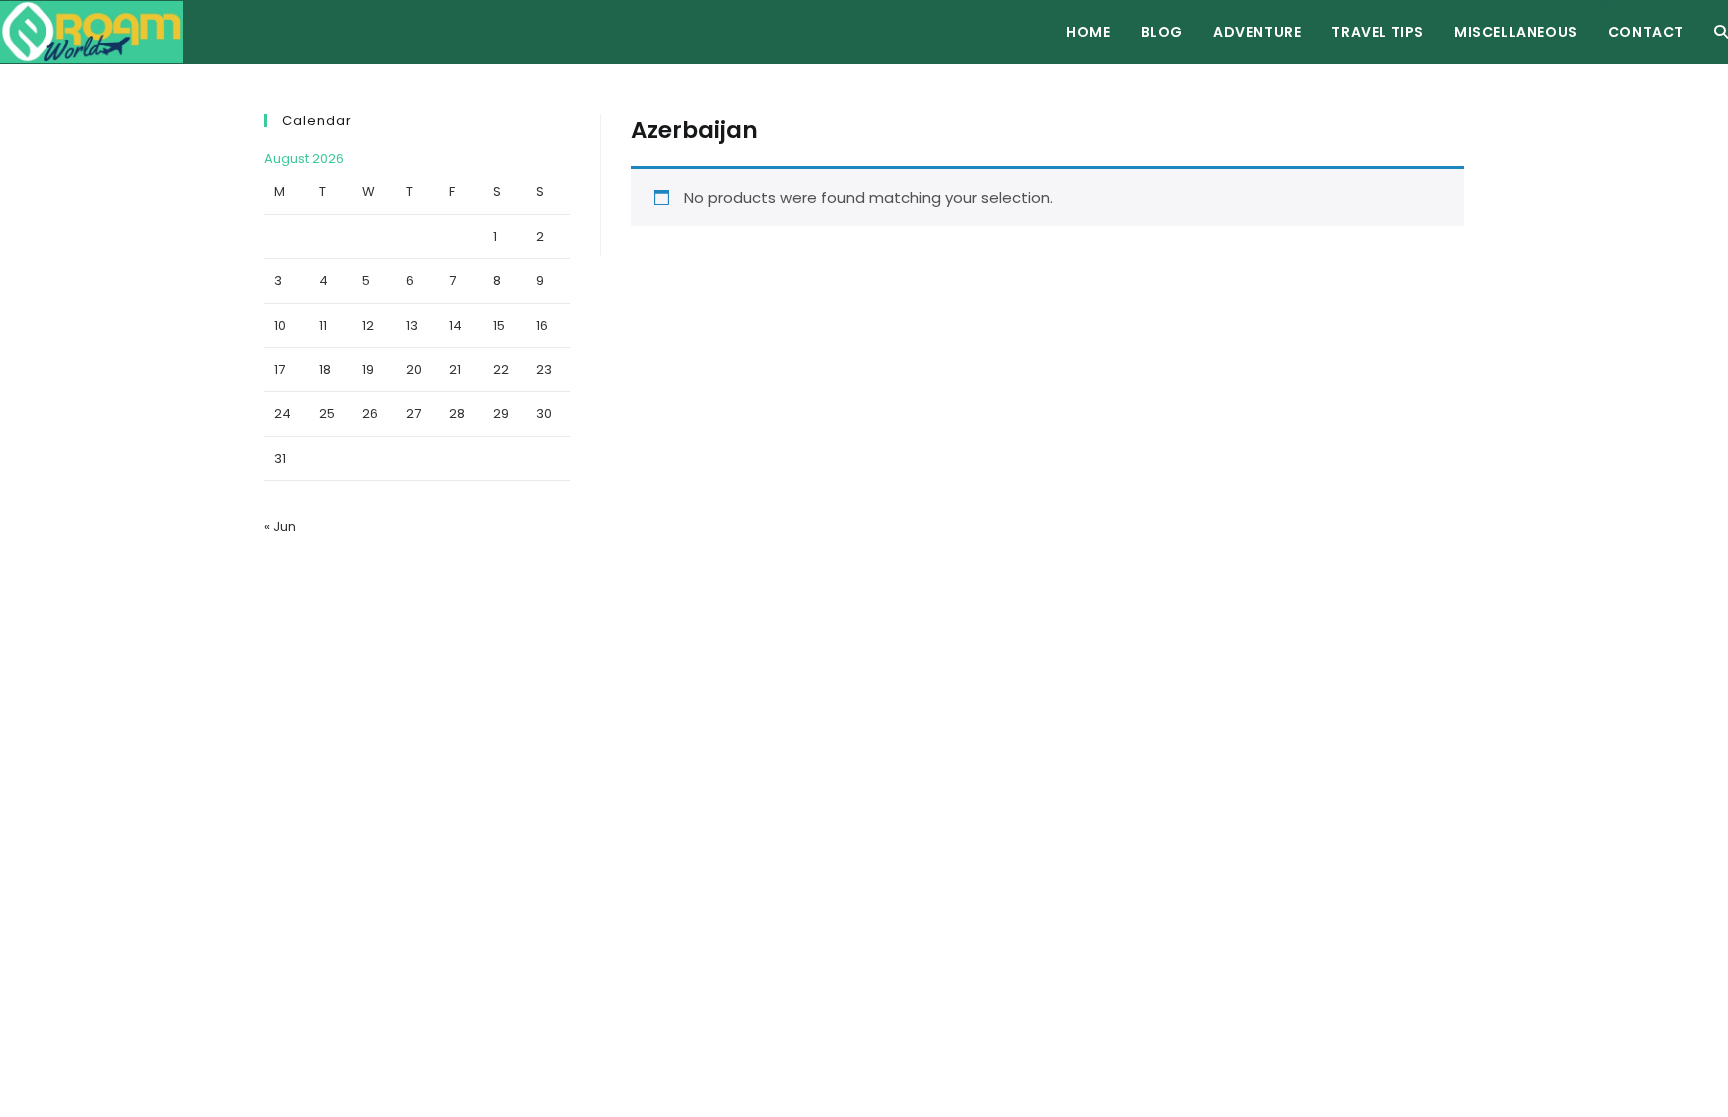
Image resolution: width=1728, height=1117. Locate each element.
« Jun (280, 526)
